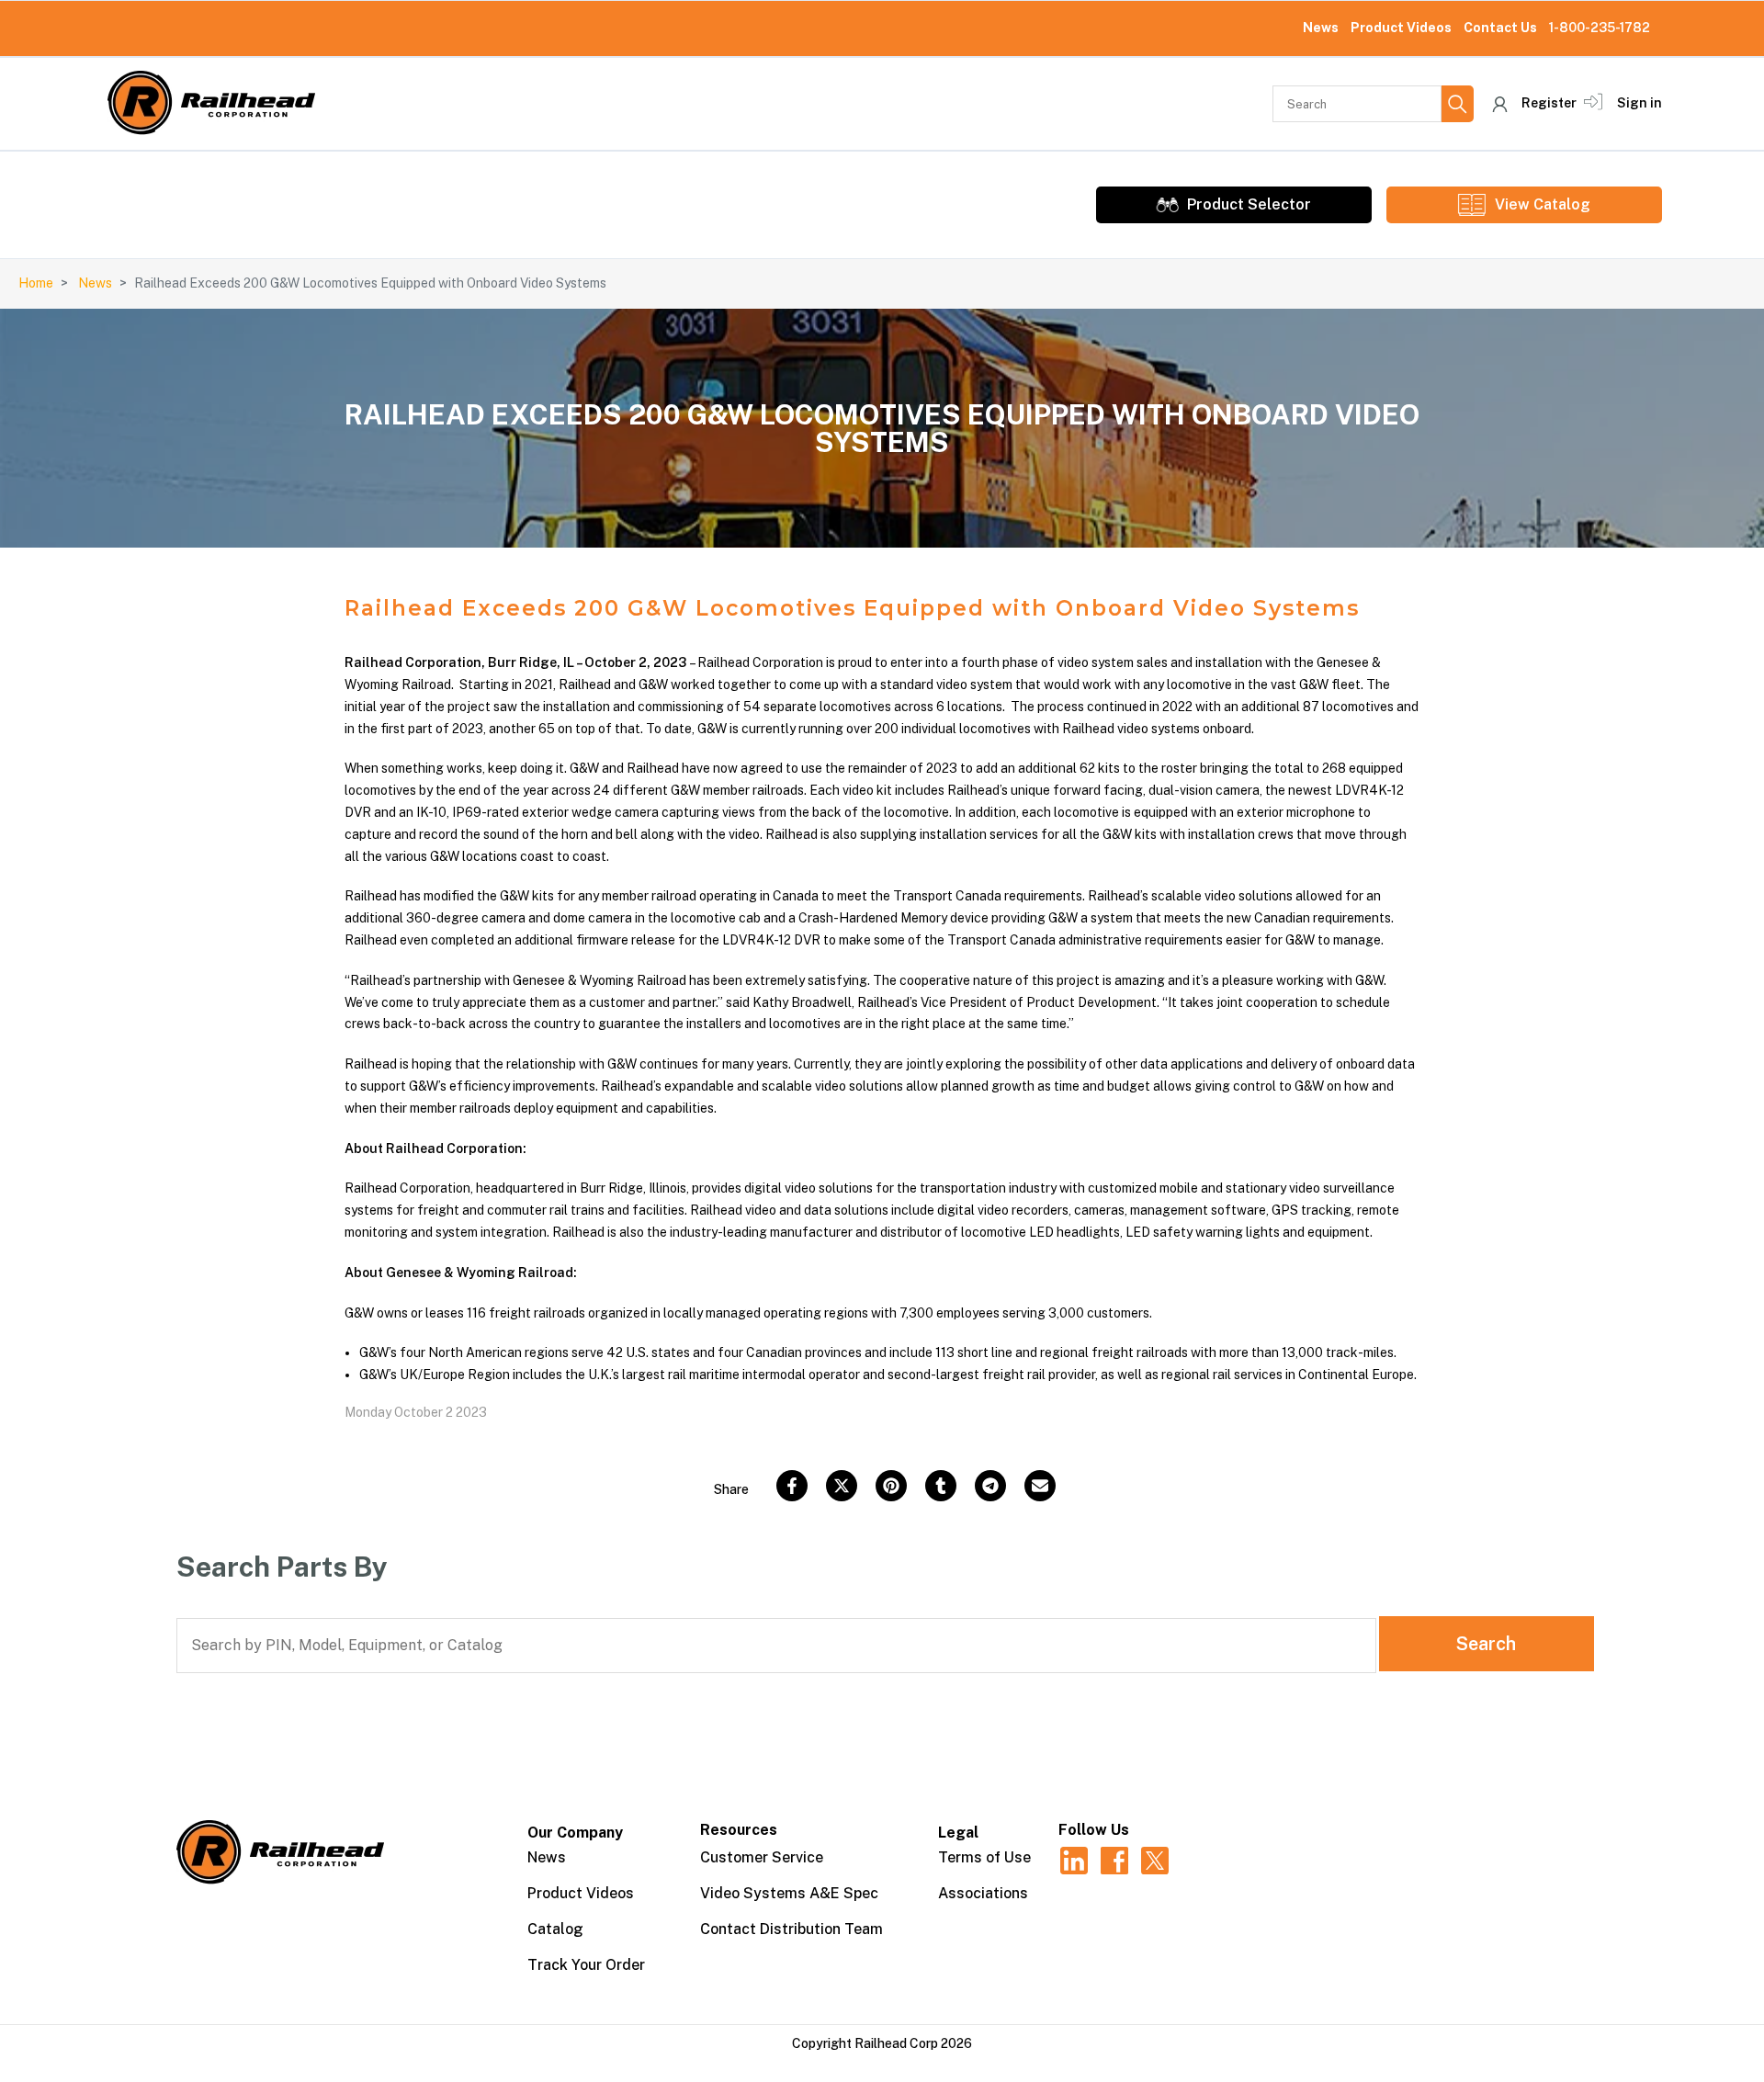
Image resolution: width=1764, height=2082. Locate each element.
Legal (958, 1833)
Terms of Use (984, 1857)
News (1321, 28)
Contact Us (1500, 28)
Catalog (555, 1929)
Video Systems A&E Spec (789, 1893)
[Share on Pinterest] (891, 1486)
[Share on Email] (1040, 1486)
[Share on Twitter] (842, 1486)
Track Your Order (586, 1965)
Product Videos (1401, 28)
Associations (983, 1893)
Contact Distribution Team (792, 1929)
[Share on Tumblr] (941, 1486)
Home (36, 283)
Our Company (575, 1833)
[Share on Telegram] (990, 1486)
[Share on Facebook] (792, 1486)
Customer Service (762, 1857)
